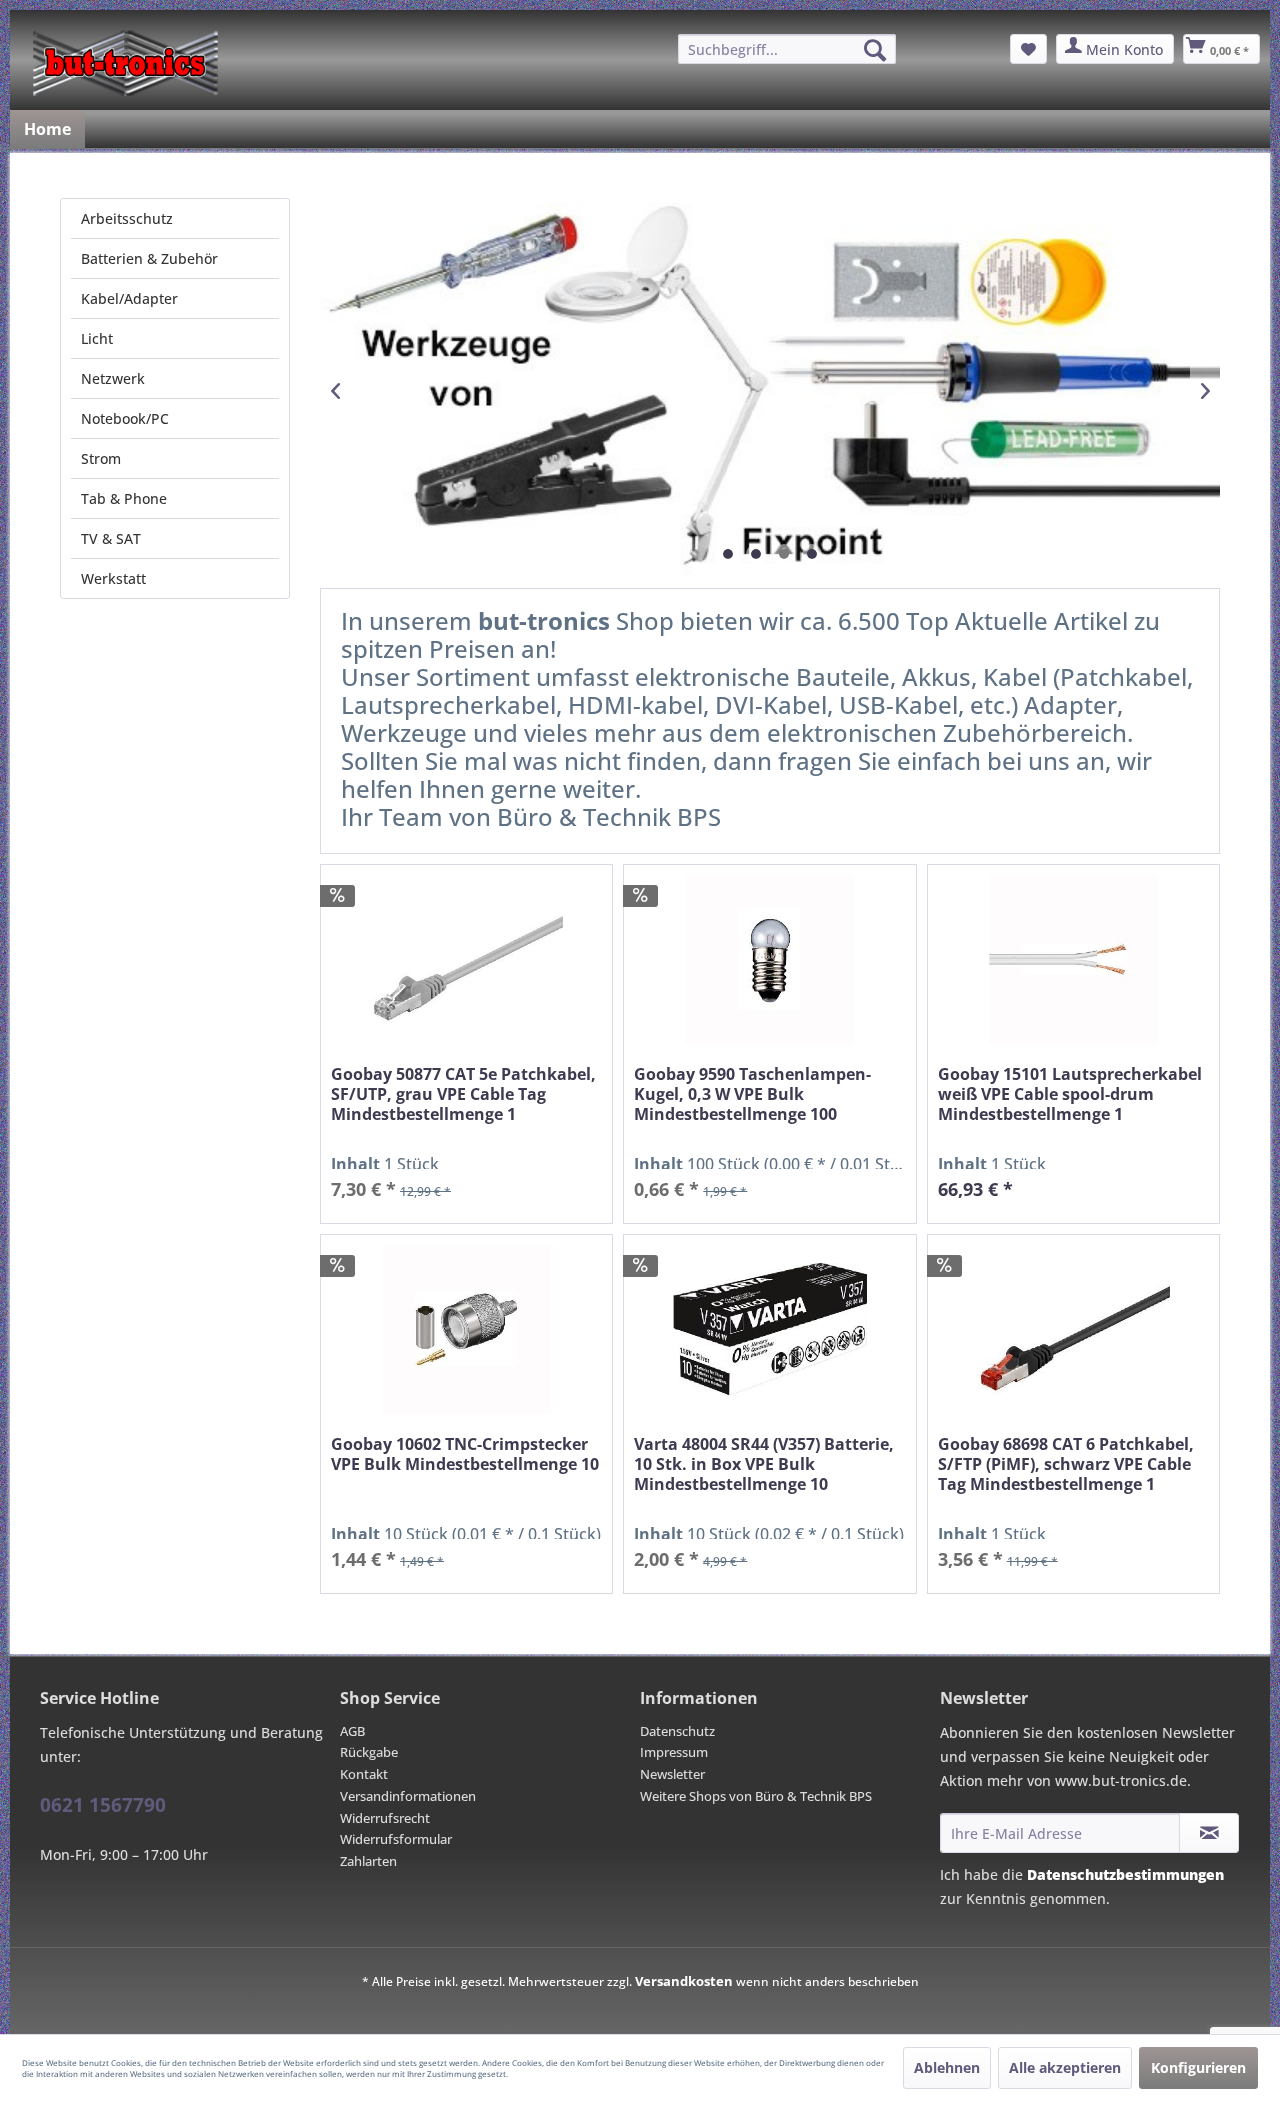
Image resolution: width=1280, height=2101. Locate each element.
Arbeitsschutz (127, 218)
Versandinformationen (408, 1796)
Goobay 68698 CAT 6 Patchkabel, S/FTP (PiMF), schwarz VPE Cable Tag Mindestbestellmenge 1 (1066, 1464)
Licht (97, 338)
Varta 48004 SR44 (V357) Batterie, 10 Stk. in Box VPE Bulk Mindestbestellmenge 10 (764, 1464)
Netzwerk (113, 378)
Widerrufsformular (396, 1839)
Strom (101, 458)
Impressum (674, 1752)
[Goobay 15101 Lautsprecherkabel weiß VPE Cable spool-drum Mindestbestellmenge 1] (1073, 959)
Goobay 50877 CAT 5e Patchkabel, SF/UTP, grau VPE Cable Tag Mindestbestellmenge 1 (463, 1094)
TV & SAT (111, 538)
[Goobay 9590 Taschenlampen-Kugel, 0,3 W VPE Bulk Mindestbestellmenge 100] (769, 959)
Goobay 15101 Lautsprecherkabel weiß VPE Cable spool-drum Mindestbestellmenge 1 (1070, 1094)
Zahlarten (368, 1861)
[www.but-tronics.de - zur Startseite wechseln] (125, 63)
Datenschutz (677, 1731)
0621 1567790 (103, 1805)
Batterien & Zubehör (149, 258)
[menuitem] (787, 49)
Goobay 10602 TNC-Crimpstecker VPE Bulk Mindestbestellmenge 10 (465, 1454)
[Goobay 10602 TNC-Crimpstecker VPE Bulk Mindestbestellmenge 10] (466, 1329)
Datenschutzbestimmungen (1125, 1874)
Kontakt (364, 1774)
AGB (352, 1731)
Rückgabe (369, 1752)
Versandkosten (684, 1981)
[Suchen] (875, 50)
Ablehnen (947, 2067)
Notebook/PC (125, 418)
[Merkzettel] (1028, 49)
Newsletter (672, 1774)
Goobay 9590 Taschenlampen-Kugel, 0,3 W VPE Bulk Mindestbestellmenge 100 (752, 1094)
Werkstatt (113, 578)
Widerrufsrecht (385, 1818)
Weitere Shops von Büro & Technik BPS (756, 1796)
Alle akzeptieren (1065, 2067)
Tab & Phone (124, 498)
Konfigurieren (1198, 2067)
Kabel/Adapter (129, 298)
